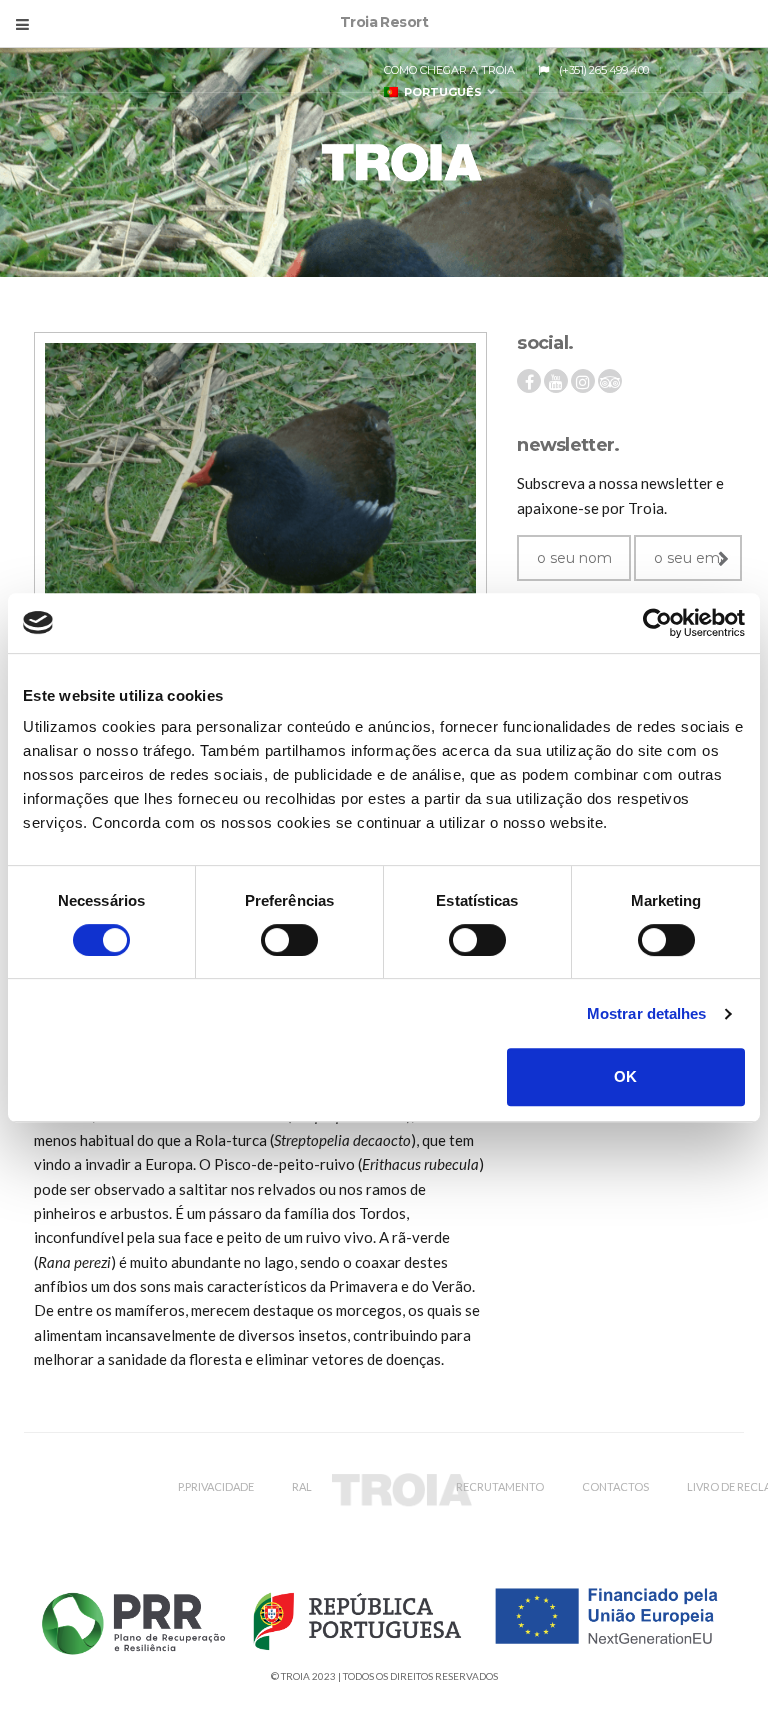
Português (440, 92)
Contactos (615, 1486)
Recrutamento (500, 1486)
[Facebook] (529, 382)
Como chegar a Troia (449, 70)
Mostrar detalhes (647, 1013)
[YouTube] (556, 382)
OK (625, 1076)
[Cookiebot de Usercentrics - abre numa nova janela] (657, 623)
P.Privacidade (216, 1486)
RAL (302, 1486)
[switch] (289, 940)
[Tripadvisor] (610, 382)
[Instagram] (583, 382)
